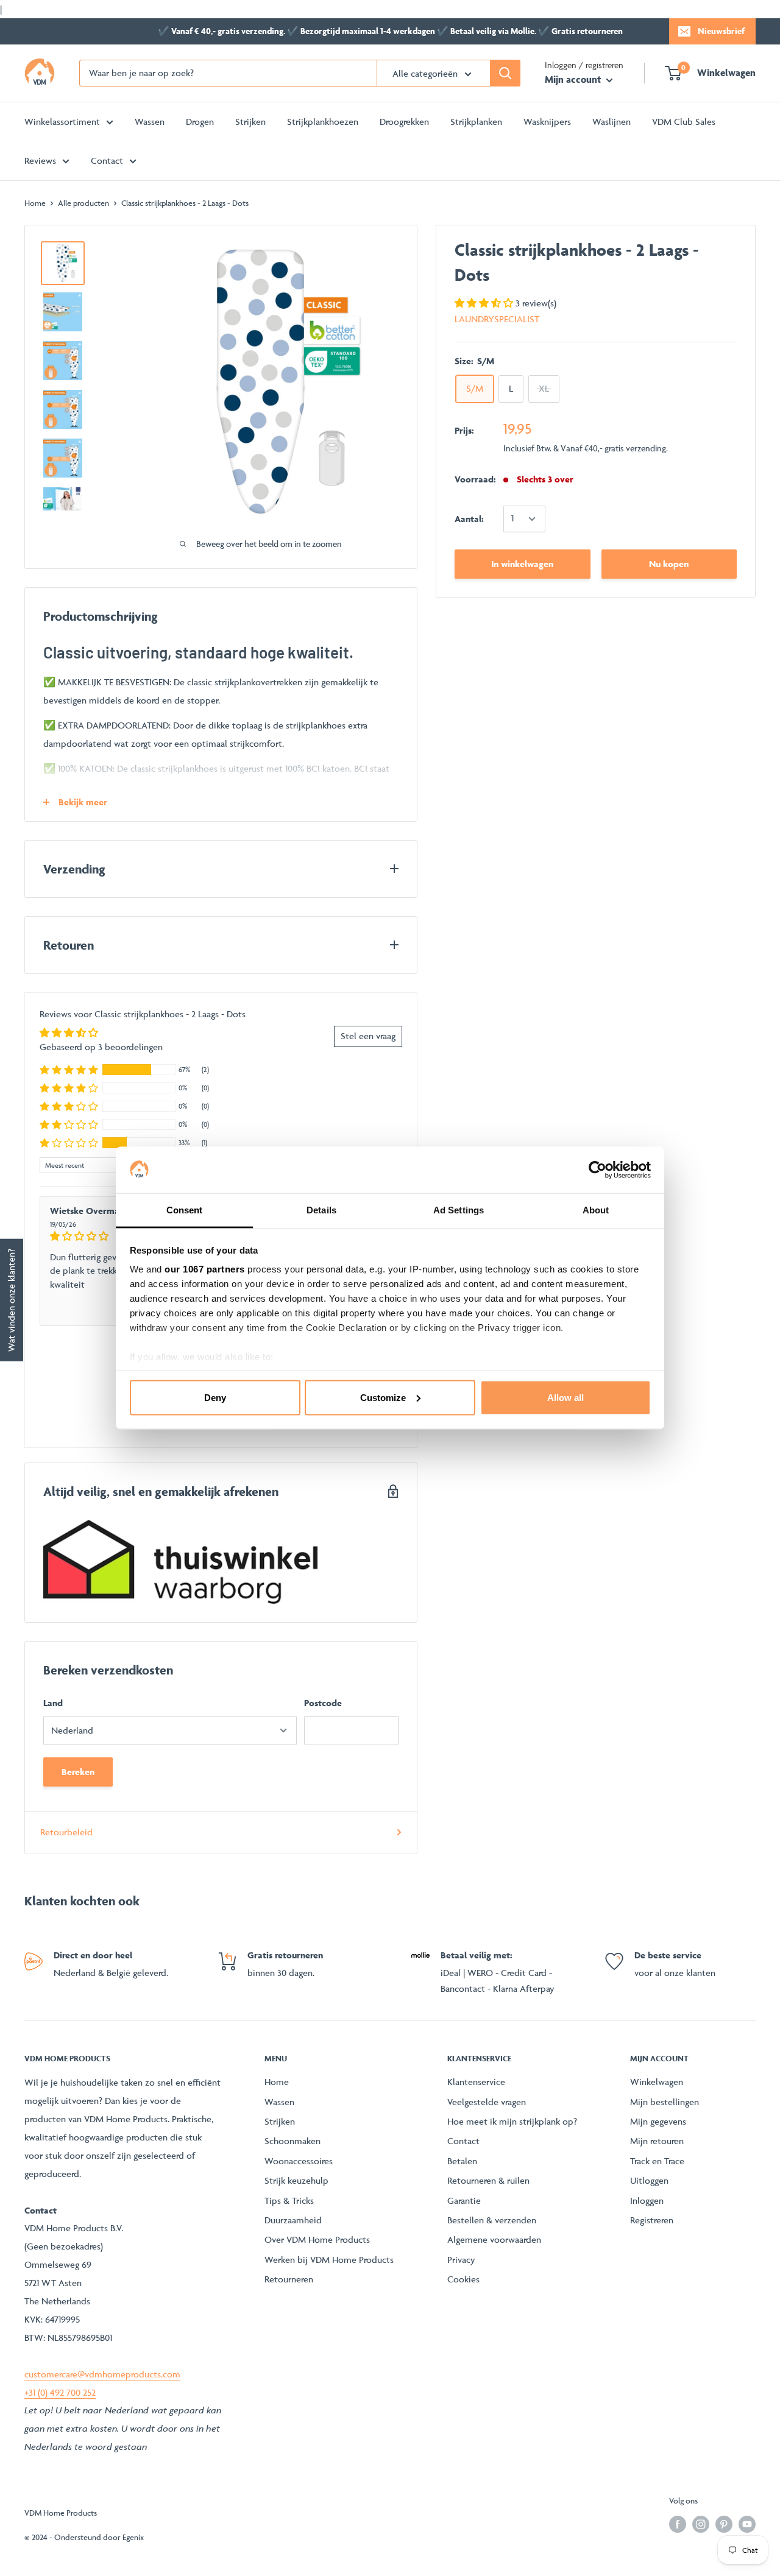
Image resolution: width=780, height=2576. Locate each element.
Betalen (462, 2161)
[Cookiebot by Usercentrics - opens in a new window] (597, 1170)
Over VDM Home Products (317, 2239)
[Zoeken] (505, 73)
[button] (485, 303)
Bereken (78, 1772)
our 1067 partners (205, 1269)
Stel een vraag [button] (368, 1036)
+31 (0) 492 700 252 (60, 2392)
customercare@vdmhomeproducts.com (102, 2374)
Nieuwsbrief (721, 31)
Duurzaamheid (293, 2220)
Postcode (323, 1703)
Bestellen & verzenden (492, 2220)
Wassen (150, 122)
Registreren (652, 2220)
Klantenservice (476, 2082)
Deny (215, 1397)
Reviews (40, 161)
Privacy (461, 2260)
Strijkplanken (476, 122)
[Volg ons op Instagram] (701, 2525)
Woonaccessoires (299, 2161)
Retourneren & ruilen (488, 2180)
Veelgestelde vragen (487, 2102)
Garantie (464, 2200)
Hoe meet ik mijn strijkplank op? (512, 2121)
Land (53, 1703)
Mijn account (574, 79)
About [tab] (596, 1210)
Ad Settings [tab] (459, 1210)
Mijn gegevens (658, 2121)
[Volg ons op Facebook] (678, 2525)
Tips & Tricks (289, 2200)
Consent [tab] (185, 1210)
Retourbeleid (66, 1832)
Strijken (250, 122)
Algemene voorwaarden (494, 2239)
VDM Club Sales (684, 122)
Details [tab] (321, 1210)
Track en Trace (657, 2161)
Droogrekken (404, 122)
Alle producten (83, 203)
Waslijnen (612, 122)
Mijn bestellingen (665, 2102)
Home (35, 203)
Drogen (200, 122)
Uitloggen (649, 2180)
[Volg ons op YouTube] (747, 2525)
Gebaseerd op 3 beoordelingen (101, 1047)
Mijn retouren (657, 2141)
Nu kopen (669, 564)
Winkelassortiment (62, 122)
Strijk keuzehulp (296, 2180)
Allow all (565, 1397)
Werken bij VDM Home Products (329, 2260)
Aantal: (469, 519)
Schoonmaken (292, 2141)
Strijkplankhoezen (323, 122)
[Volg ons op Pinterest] (724, 2525)
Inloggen (647, 2200)
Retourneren (289, 2279)
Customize (383, 1397)
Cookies (463, 2279)
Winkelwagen (657, 2082)
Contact (107, 161)
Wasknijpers (547, 122)
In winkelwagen (522, 564)
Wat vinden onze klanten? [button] (11, 1300)
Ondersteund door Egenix (99, 2537)
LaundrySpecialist (497, 319)
